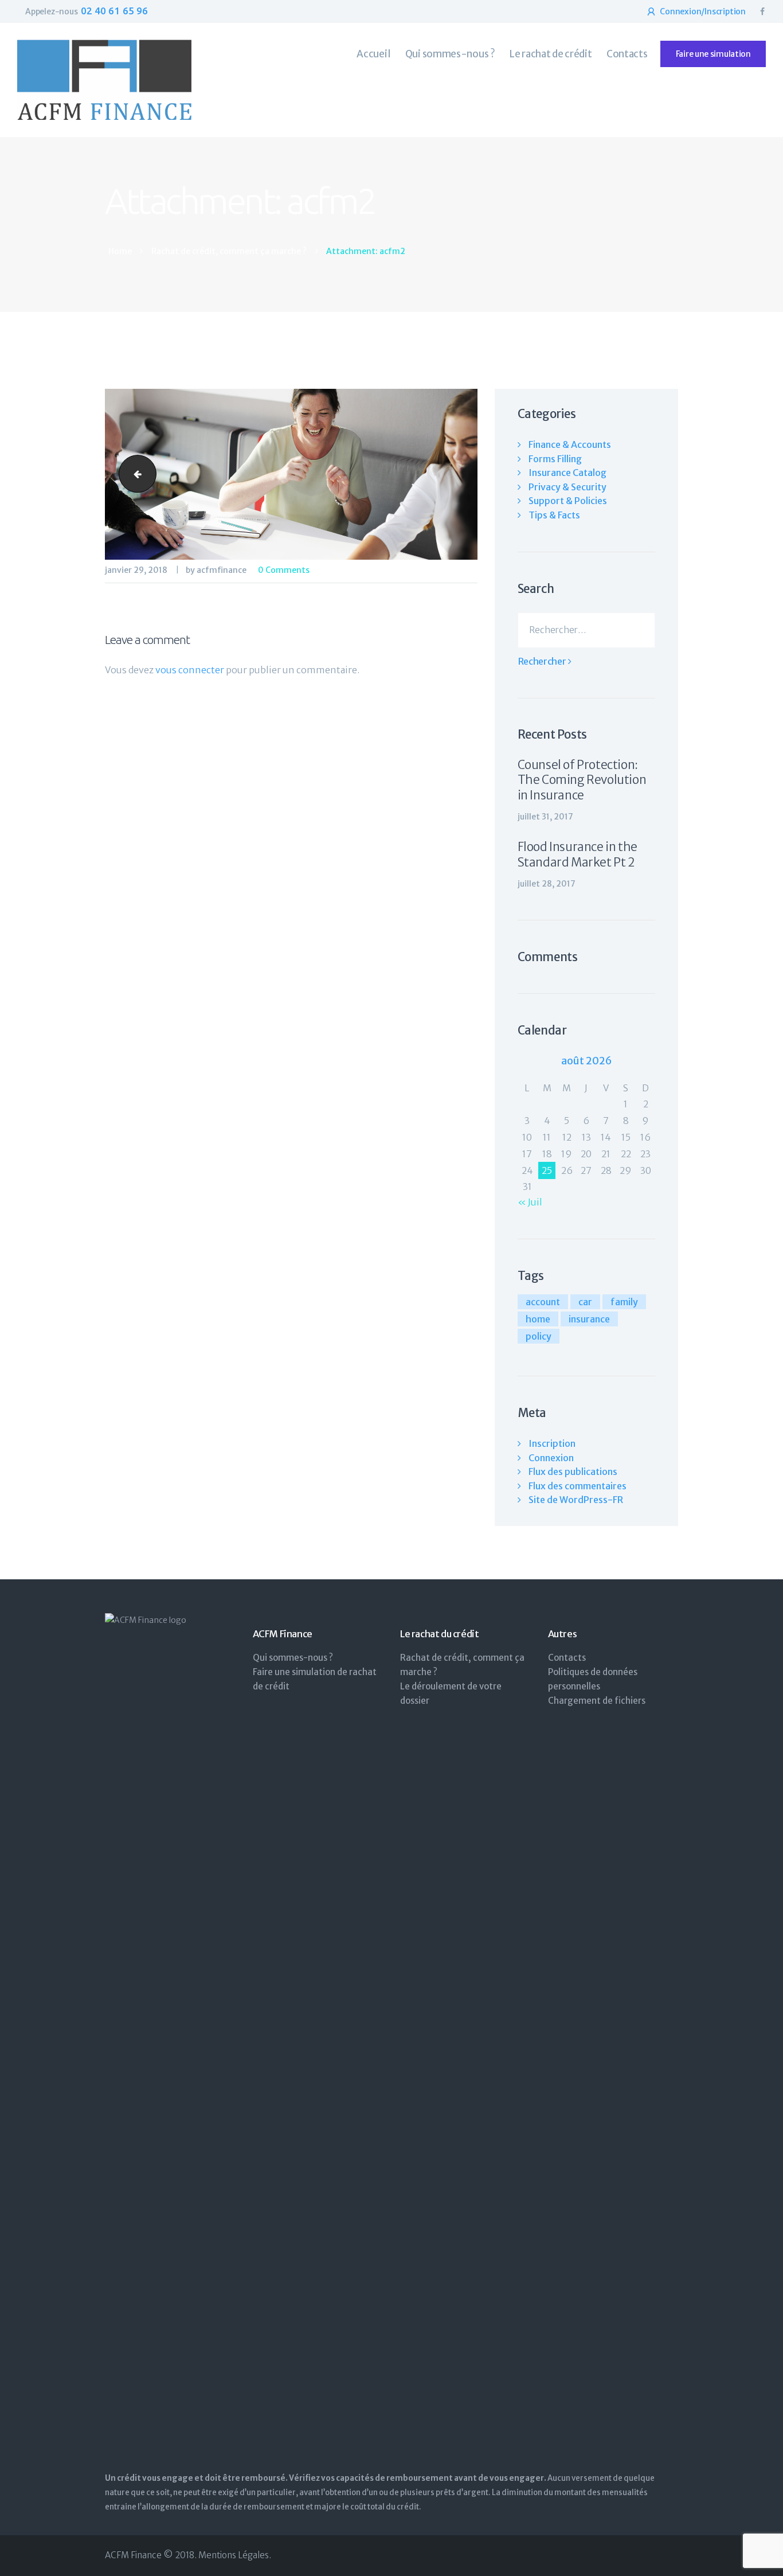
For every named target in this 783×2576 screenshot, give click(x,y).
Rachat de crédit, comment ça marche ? (229, 251)
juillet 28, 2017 (547, 884)
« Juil (530, 1202)
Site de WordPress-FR (576, 1500)
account (543, 1302)
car (585, 1302)
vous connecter (190, 670)
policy (539, 1336)
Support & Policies (568, 501)
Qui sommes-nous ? (293, 1658)
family (624, 1302)
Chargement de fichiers (597, 1701)
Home (120, 251)
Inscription (552, 1443)
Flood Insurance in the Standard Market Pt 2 (578, 854)
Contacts (567, 1658)
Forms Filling (555, 459)
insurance (589, 1319)
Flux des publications (573, 1472)
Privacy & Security (567, 487)
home (538, 1319)
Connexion (551, 1458)
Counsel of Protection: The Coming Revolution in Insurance (582, 780)
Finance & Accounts (570, 444)
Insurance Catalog (567, 473)
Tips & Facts (554, 515)
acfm (133, 474)
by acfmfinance (217, 570)
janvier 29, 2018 (136, 570)
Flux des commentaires (578, 1486)
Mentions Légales (234, 2555)
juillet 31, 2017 (545, 817)
